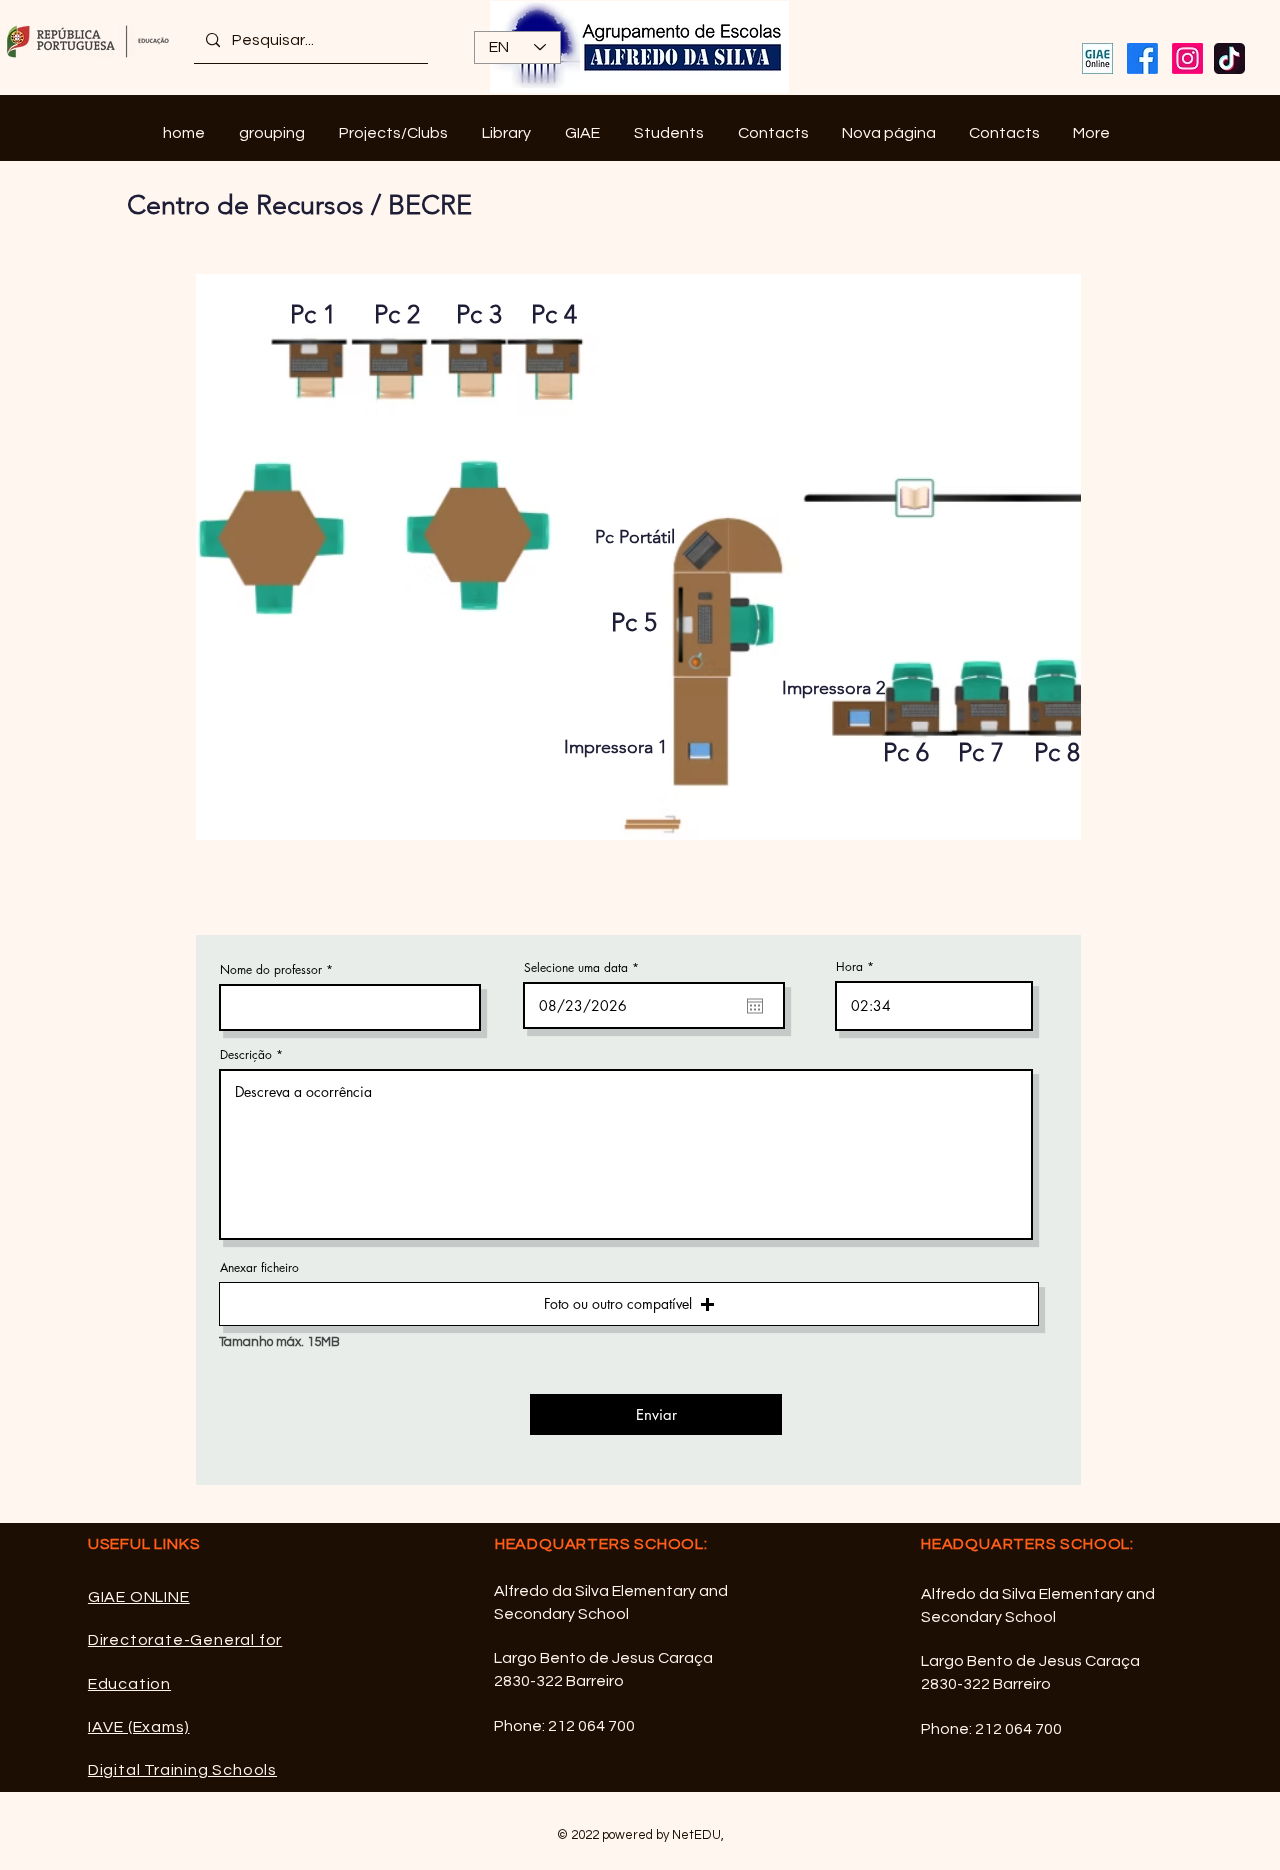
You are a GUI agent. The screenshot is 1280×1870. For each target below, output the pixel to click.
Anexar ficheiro (259, 1268)
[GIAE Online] (1097, 58)
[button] (272, 133)
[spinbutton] (934, 1006)
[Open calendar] (755, 1006)
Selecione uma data (584, 968)
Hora (849, 967)
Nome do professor (271, 970)
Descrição (246, 1055)
